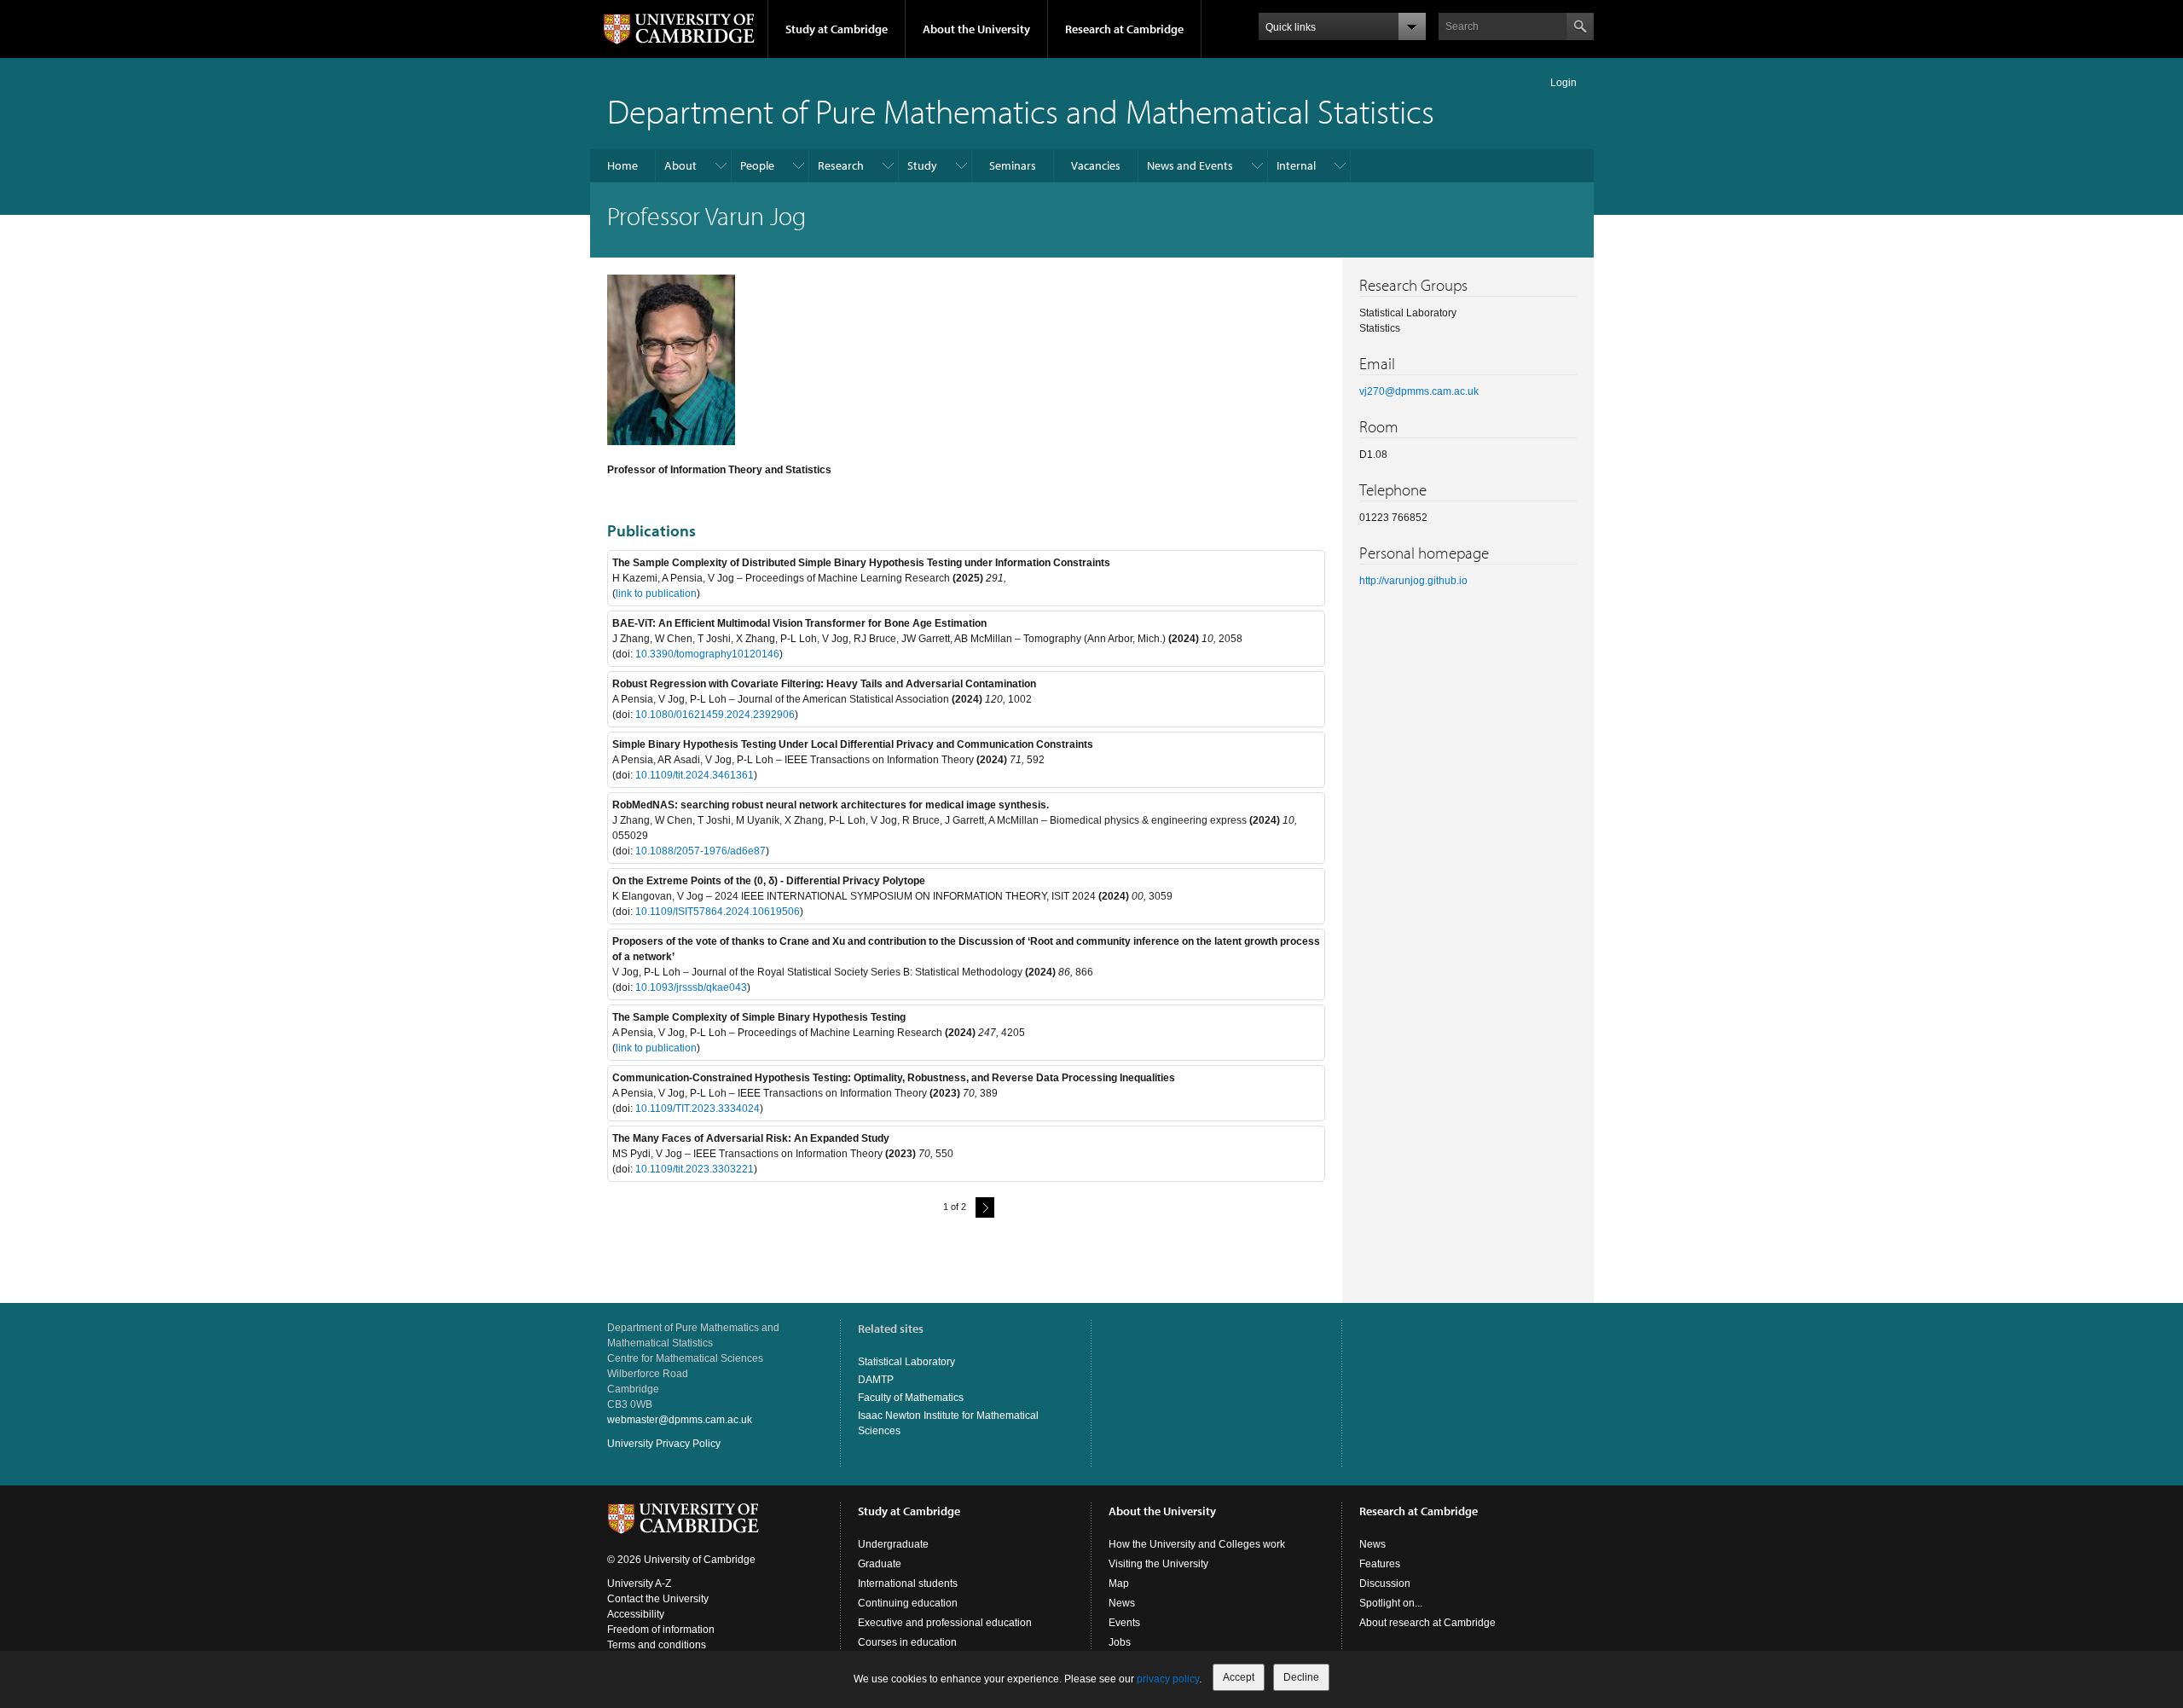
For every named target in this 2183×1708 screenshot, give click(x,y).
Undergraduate (893, 1544)
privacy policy (1168, 1679)
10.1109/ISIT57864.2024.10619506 (718, 912)
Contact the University (658, 1599)
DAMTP (876, 1380)
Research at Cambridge (1124, 29)
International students (908, 1584)
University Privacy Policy (664, 1444)
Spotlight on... (1391, 1603)
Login (1563, 83)
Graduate (880, 1564)
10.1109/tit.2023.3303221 (695, 1169)
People (757, 165)
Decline (1301, 1677)
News (1122, 1603)
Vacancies (1096, 165)
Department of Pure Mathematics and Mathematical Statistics (1021, 110)
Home (622, 165)
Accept (1239, 1677)
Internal (1296, 165)
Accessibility (636, 1614)
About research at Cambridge (1427, 1623)
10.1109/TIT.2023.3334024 (698, 1109)
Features (1380, 1564)
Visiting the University (1158, 1564)
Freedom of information (661, 1630)
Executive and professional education (945, 1623)
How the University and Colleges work (1197, 1544)
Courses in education (907, 1642)
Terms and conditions (657, 1645)
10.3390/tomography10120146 (707, 654)
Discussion (1385, 1584)
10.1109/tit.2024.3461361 (695, 775)
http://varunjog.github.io (1413, 581)
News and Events (1190, 165)
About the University (976, 29)
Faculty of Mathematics (911, 1398)
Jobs (1120, 1642)
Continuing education (908, 1603)
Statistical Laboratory (906, 1362)
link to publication (656, 593)
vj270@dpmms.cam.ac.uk (1419, 391)
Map (1119, 1584)
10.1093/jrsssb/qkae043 (691, 987)
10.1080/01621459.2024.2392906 (715, 715)
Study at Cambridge (837, 29)
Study (922, 165)
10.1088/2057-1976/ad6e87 (701, 851)
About (680, 165)
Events (1124, 1623)
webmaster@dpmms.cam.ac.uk (680, 1420)
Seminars (1013, 165)
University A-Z (639, 1584)
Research (841, 165)
